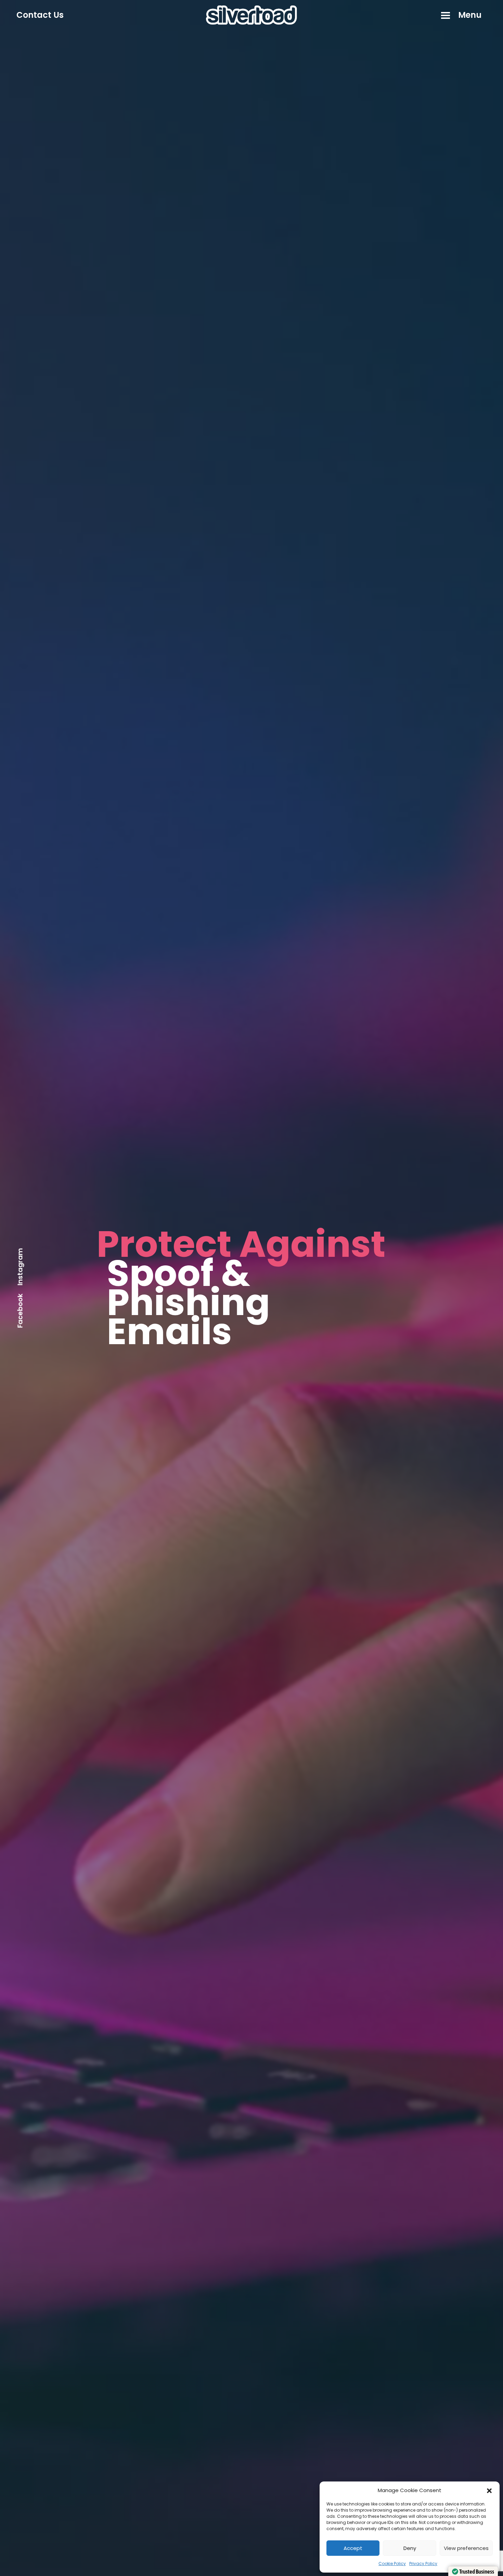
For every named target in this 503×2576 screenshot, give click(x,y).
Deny (410, 2548)
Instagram (20, 1267)
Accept (353, 2548)
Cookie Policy (392, 2564)
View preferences (466, 2548)
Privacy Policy (423, 2564)
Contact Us (40, 15)
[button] (489, 2490)
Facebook (20, 1311)
